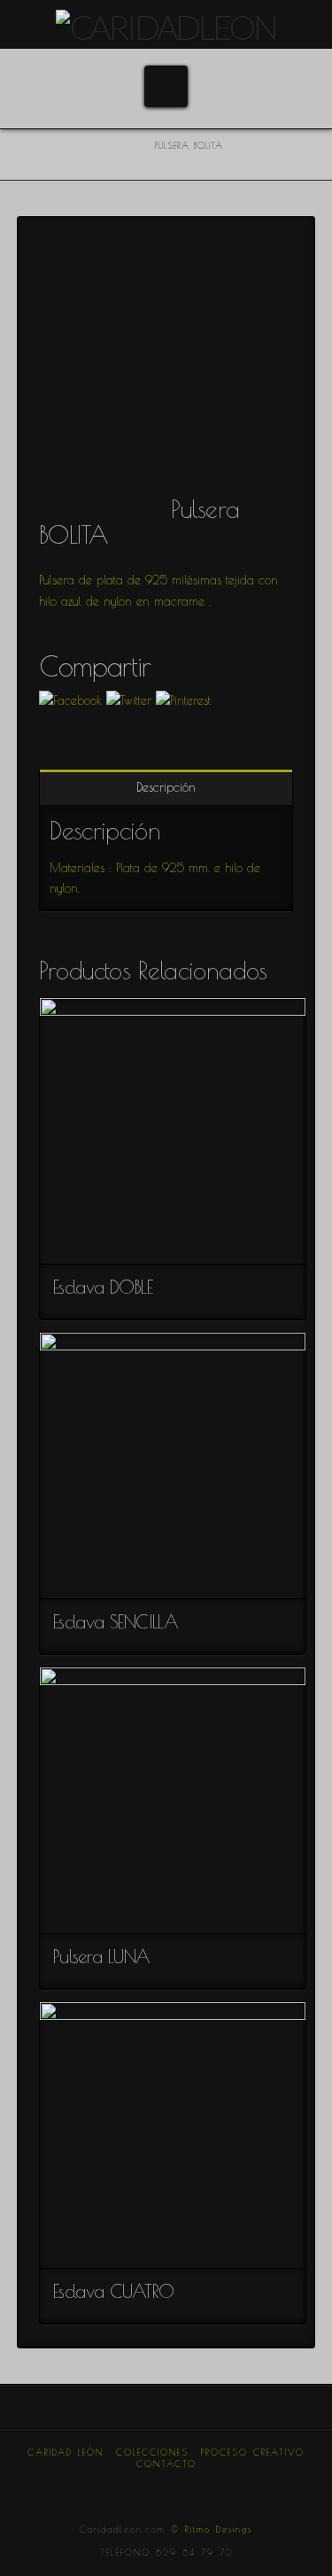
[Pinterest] (188, 2488)
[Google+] (144, 2488)
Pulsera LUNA (102, 1956)
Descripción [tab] (166, 787)
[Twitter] (123, 2488)
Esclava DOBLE (103, 1287)
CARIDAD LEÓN (66, 2452)
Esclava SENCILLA (116, 1621)
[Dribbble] (209, 2488)
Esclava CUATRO (114, 2291)
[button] (166, 86)
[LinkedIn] (166, 2488)
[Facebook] (101, 2488)
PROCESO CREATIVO (253, 2452)
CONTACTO (166, 2464)
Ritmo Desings (219, 2529)
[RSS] (231, 2488)
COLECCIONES (152, 2452)
